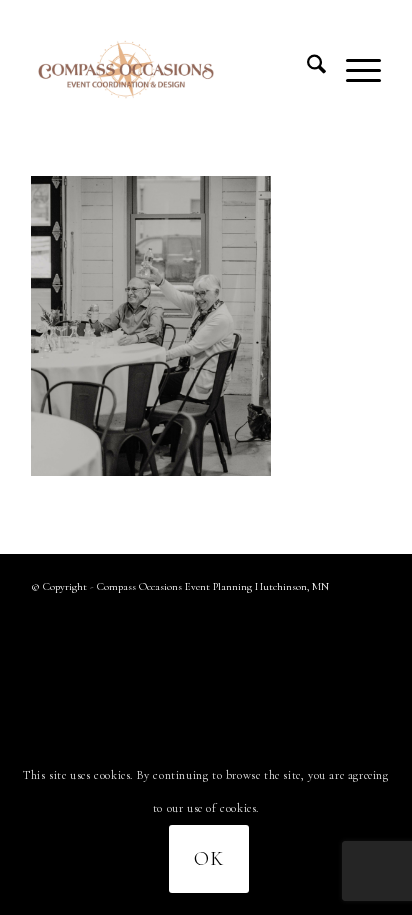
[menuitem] (306, 69)
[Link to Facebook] (336, 613)
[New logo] (171, 69)
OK (209, 859)
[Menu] (353, 69)
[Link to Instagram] (366, 613)
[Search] (306, 69)
